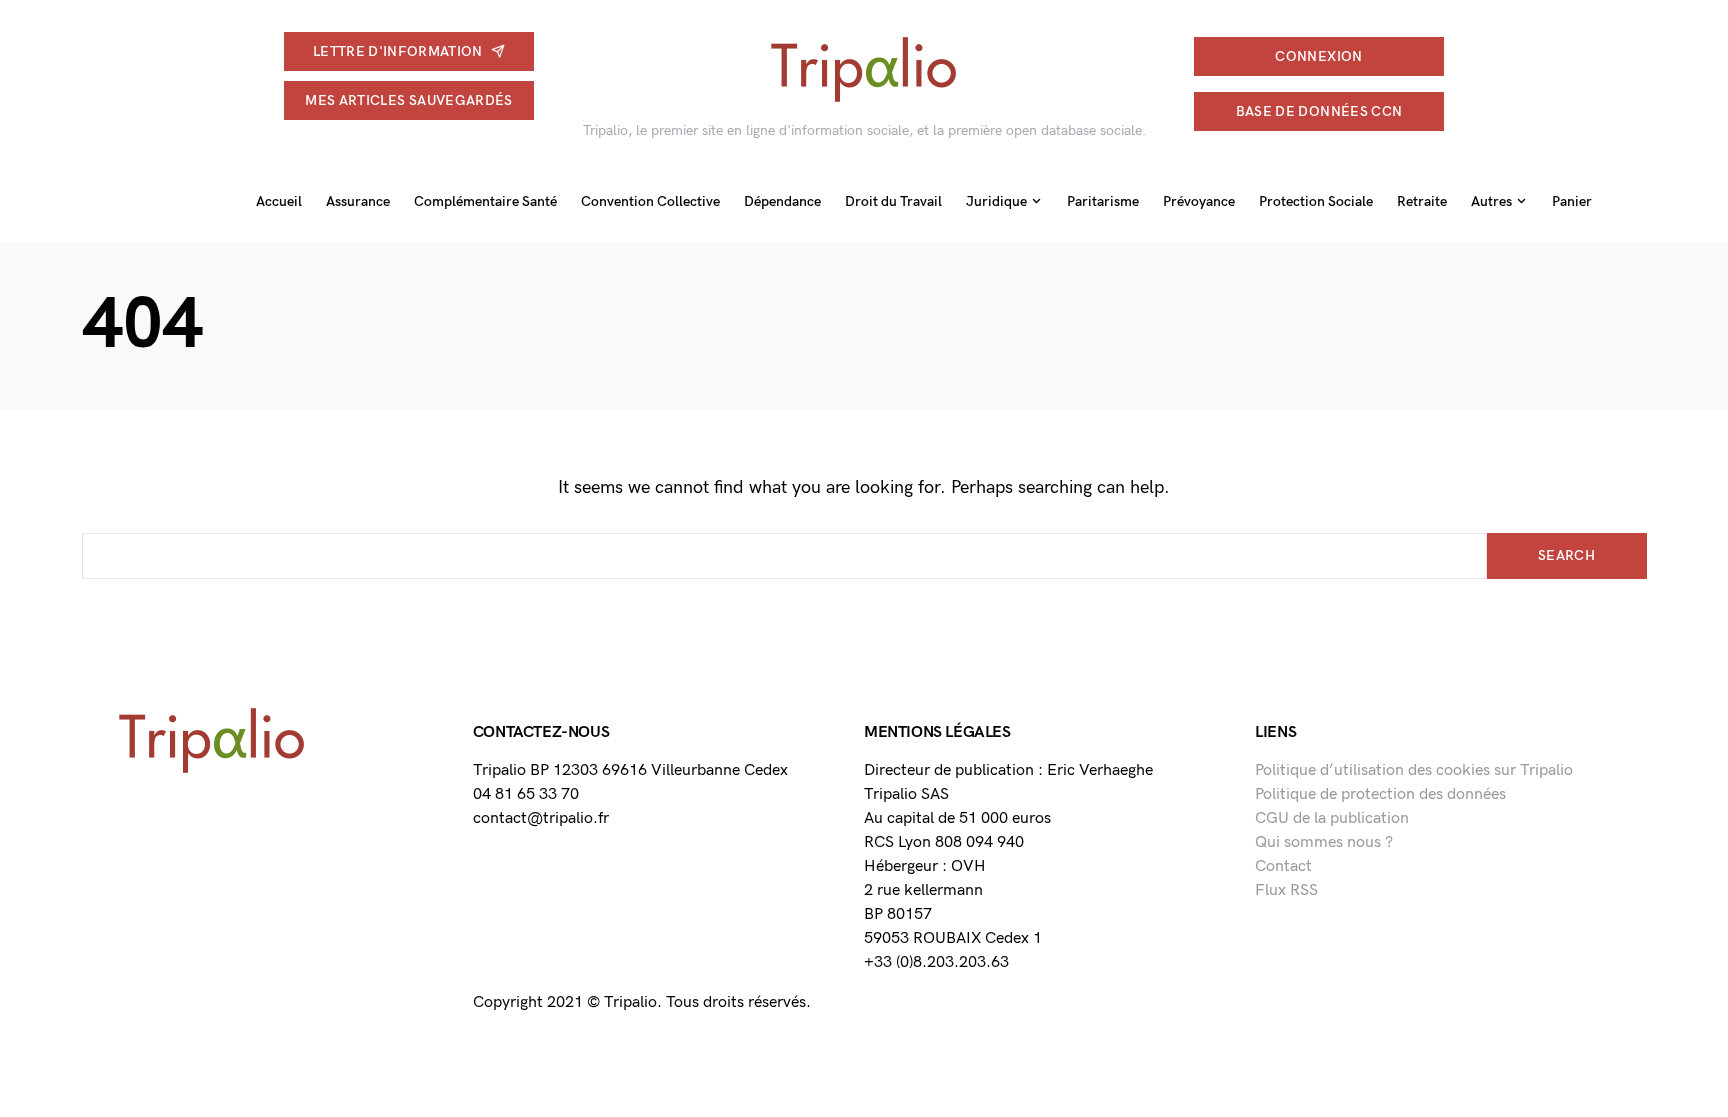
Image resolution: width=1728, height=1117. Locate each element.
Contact (1283, 866)
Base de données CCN (1319, 111)
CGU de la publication (1332, 818)
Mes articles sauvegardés (408, 100)
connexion (1318, 56)
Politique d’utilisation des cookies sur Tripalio (1414, 770)
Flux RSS (1286, 890)
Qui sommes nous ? (1324, 842)
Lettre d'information (398, 51)
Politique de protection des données (1380, 794)
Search (1566, 555)
